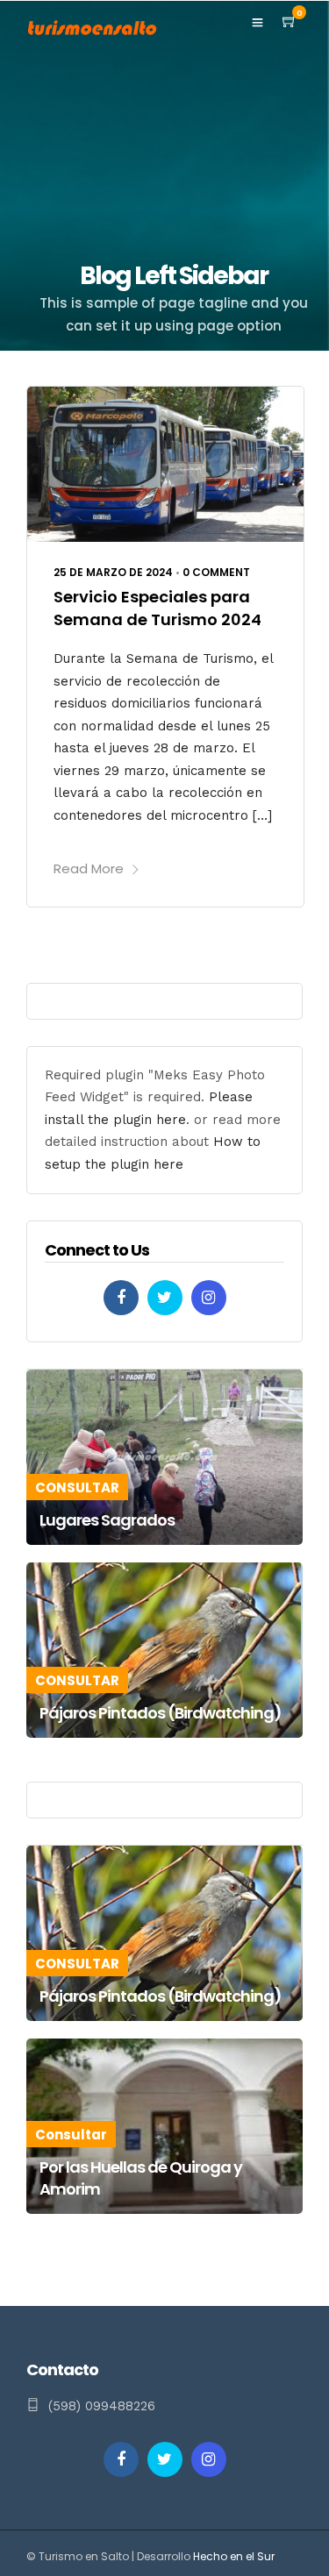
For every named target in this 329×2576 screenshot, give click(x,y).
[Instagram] (209, 1298)
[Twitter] (165, 1298)
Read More (89, 868)
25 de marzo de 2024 (113, 572)
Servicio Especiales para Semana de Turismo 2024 (157, 608)
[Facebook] (121, 1298)
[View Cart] (290, 22)
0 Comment (216, 572)
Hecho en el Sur (234, 2556)
